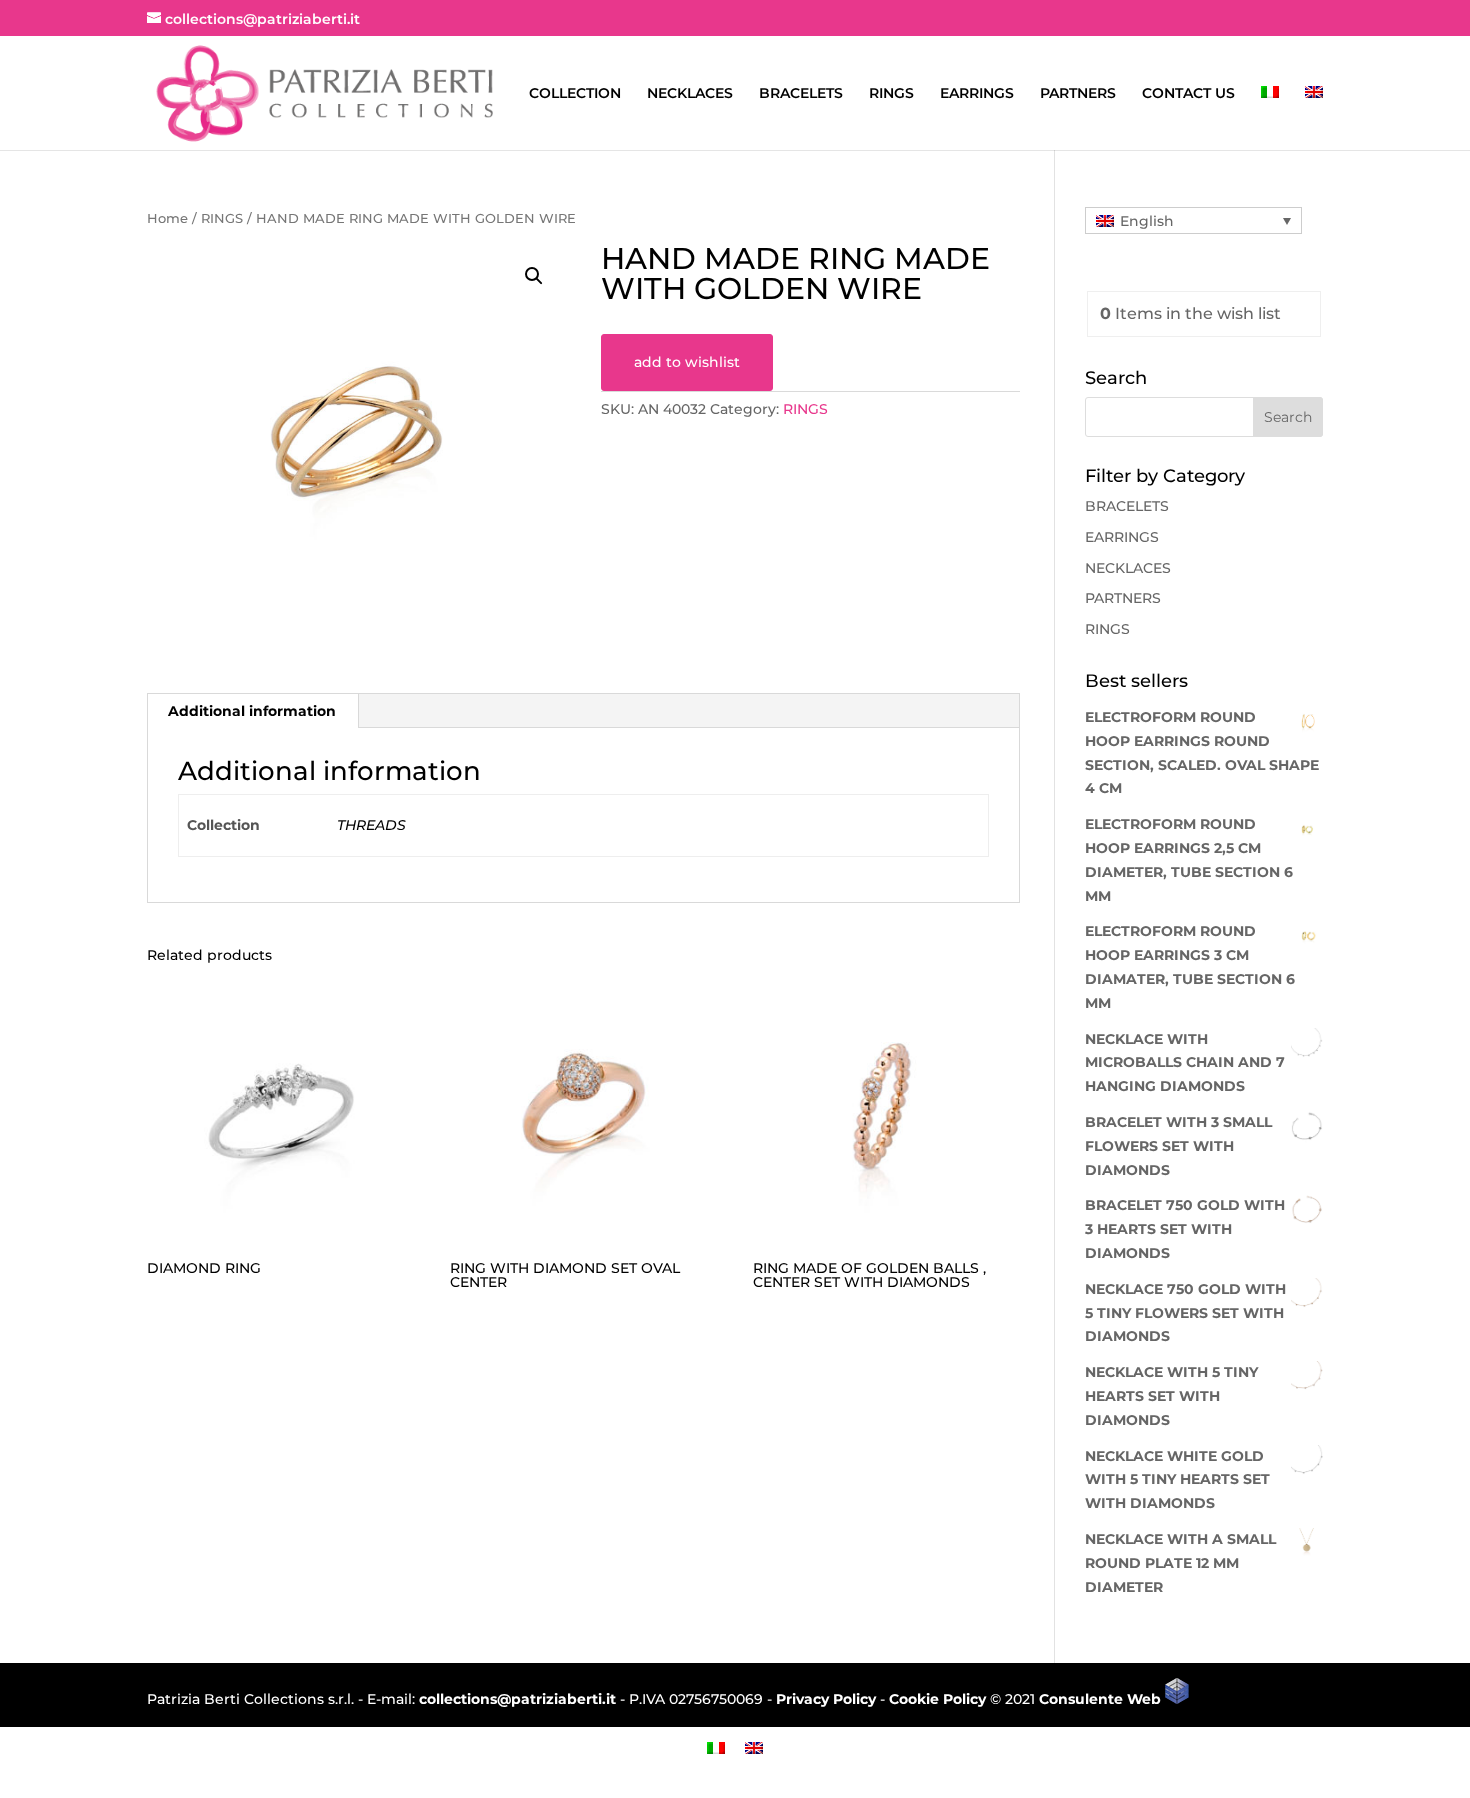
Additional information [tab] (252, 711)
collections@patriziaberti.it (517, 1699)
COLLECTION (575, 94)
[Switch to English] (754, 1747)
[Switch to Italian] (1270, 118)
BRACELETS (801, 94)
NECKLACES (690, 94)
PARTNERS (1078, 94)
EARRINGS (977, 94)
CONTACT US (1188, 94)
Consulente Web (1102, 1699)
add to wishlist (687, 362)
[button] (534, 276)
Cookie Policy (937, 1699)
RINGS (891, 94)
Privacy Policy (826, 1699)
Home (167, 218)
